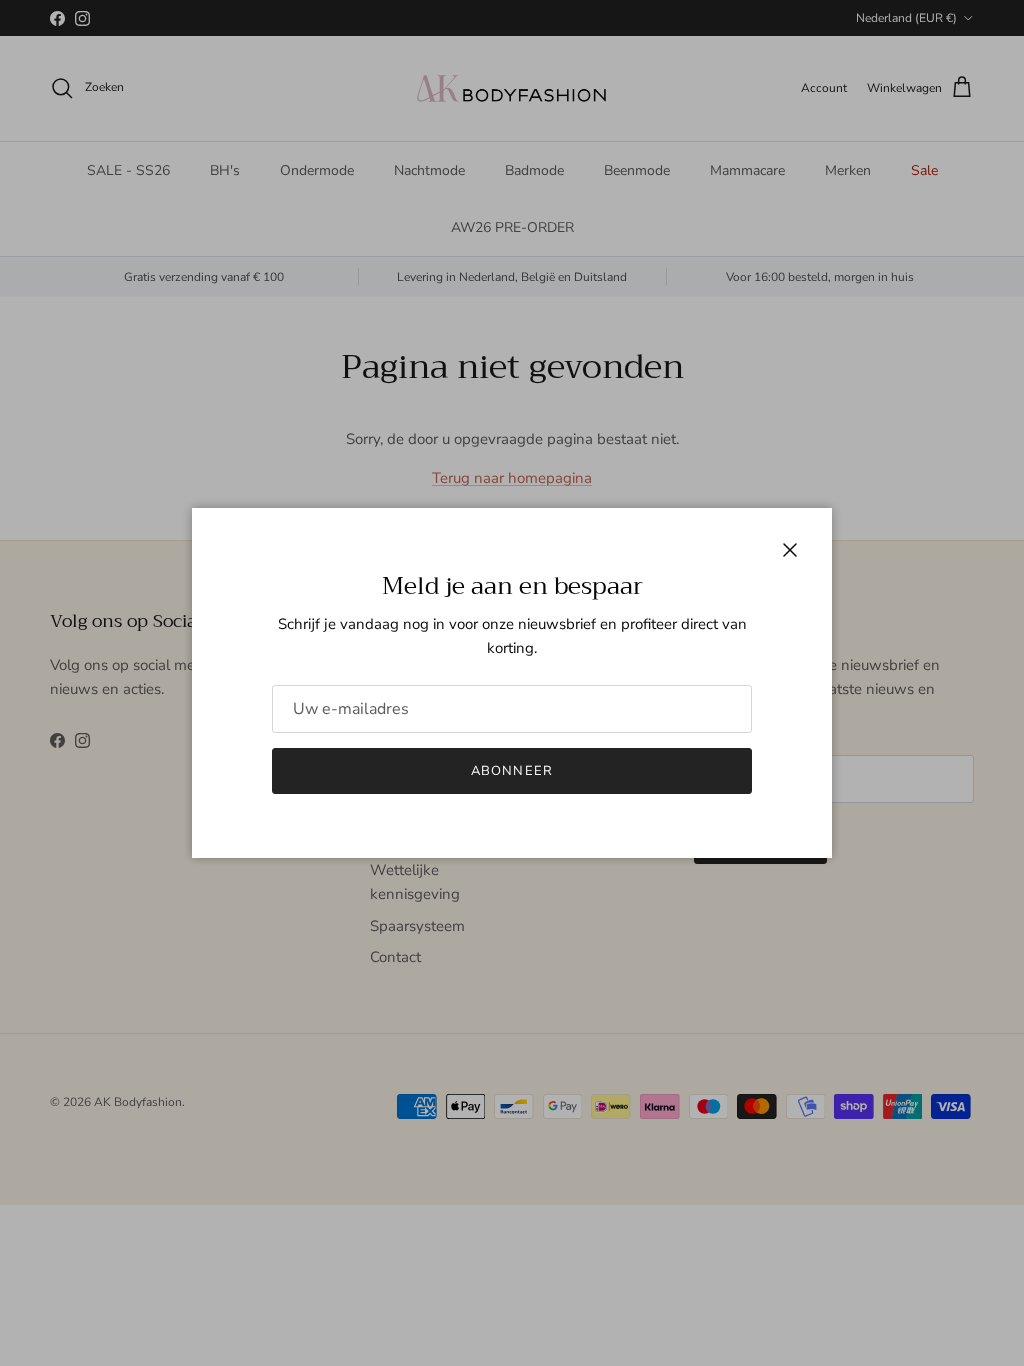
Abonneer (511, 771)
